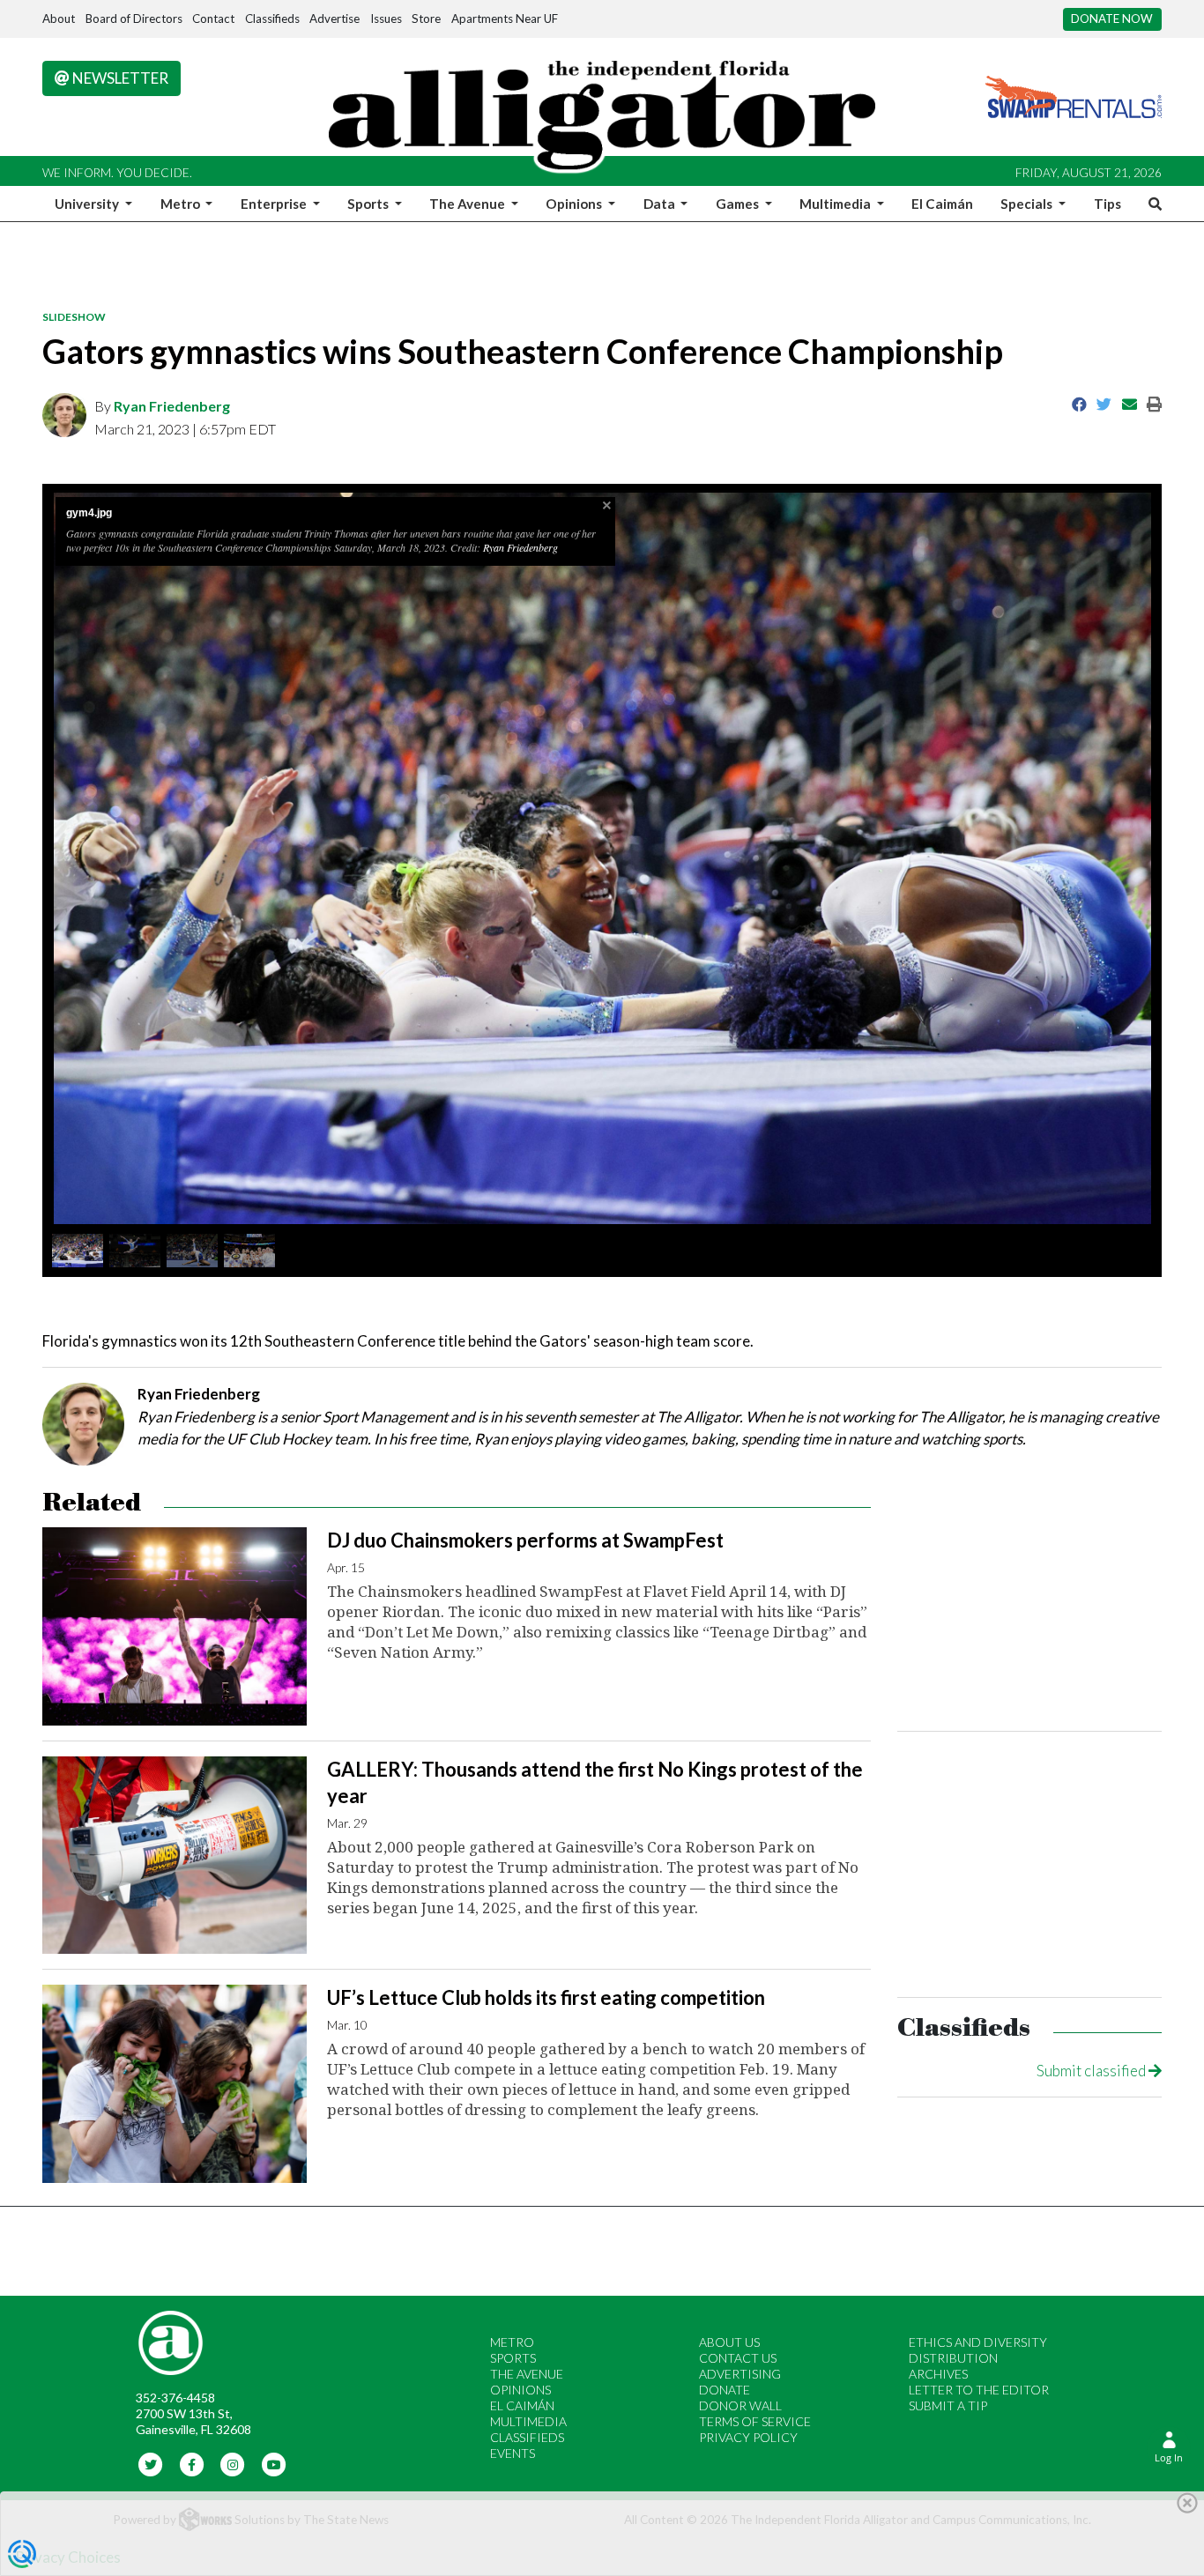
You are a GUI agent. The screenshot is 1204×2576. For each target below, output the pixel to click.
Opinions (520, 2390)
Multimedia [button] (836, 204)
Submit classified (1093, 2071)
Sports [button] (369, 204)
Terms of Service (755, 2421)
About (59, 19)
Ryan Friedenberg (172, 406)
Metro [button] (182, 204)
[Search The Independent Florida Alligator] (1152, 204)
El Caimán (942, 204)
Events (513, 2453)
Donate (725, 2390)
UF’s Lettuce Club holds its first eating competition (546, 1997)
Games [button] (739, 204)
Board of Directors (134, 19)
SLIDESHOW (74, 317)
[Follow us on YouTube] (274, 2464)
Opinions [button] (575, 204)
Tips (1107, 204)
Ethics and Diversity (978, 2342)
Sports (513, 2358)
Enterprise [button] (275, 204)
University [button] (88, 204)
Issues (386, 19)
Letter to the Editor (979, 2390)
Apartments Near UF (505, 19)
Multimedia (528, 2421)
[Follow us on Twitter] (151, 2464)
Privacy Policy (748, 2437)
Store (426, 19)
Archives (938, 2374)
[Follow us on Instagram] (233, 2464)
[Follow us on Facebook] (192, 2464)
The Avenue (527, 2374)
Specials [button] (1028, 204)
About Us (729, 2342)
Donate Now (1112, 19)
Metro (512, 2342)
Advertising (740, 2374)
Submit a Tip (948, 2405)
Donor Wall (740, 2405)
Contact (213, 19)
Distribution (953, 2358)
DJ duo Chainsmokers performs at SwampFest (525, 1540)
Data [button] (661, 204)
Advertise (334, 19)
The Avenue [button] (468, 204)
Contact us (738, 2358)
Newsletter (119, 78)
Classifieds (272, 19)
